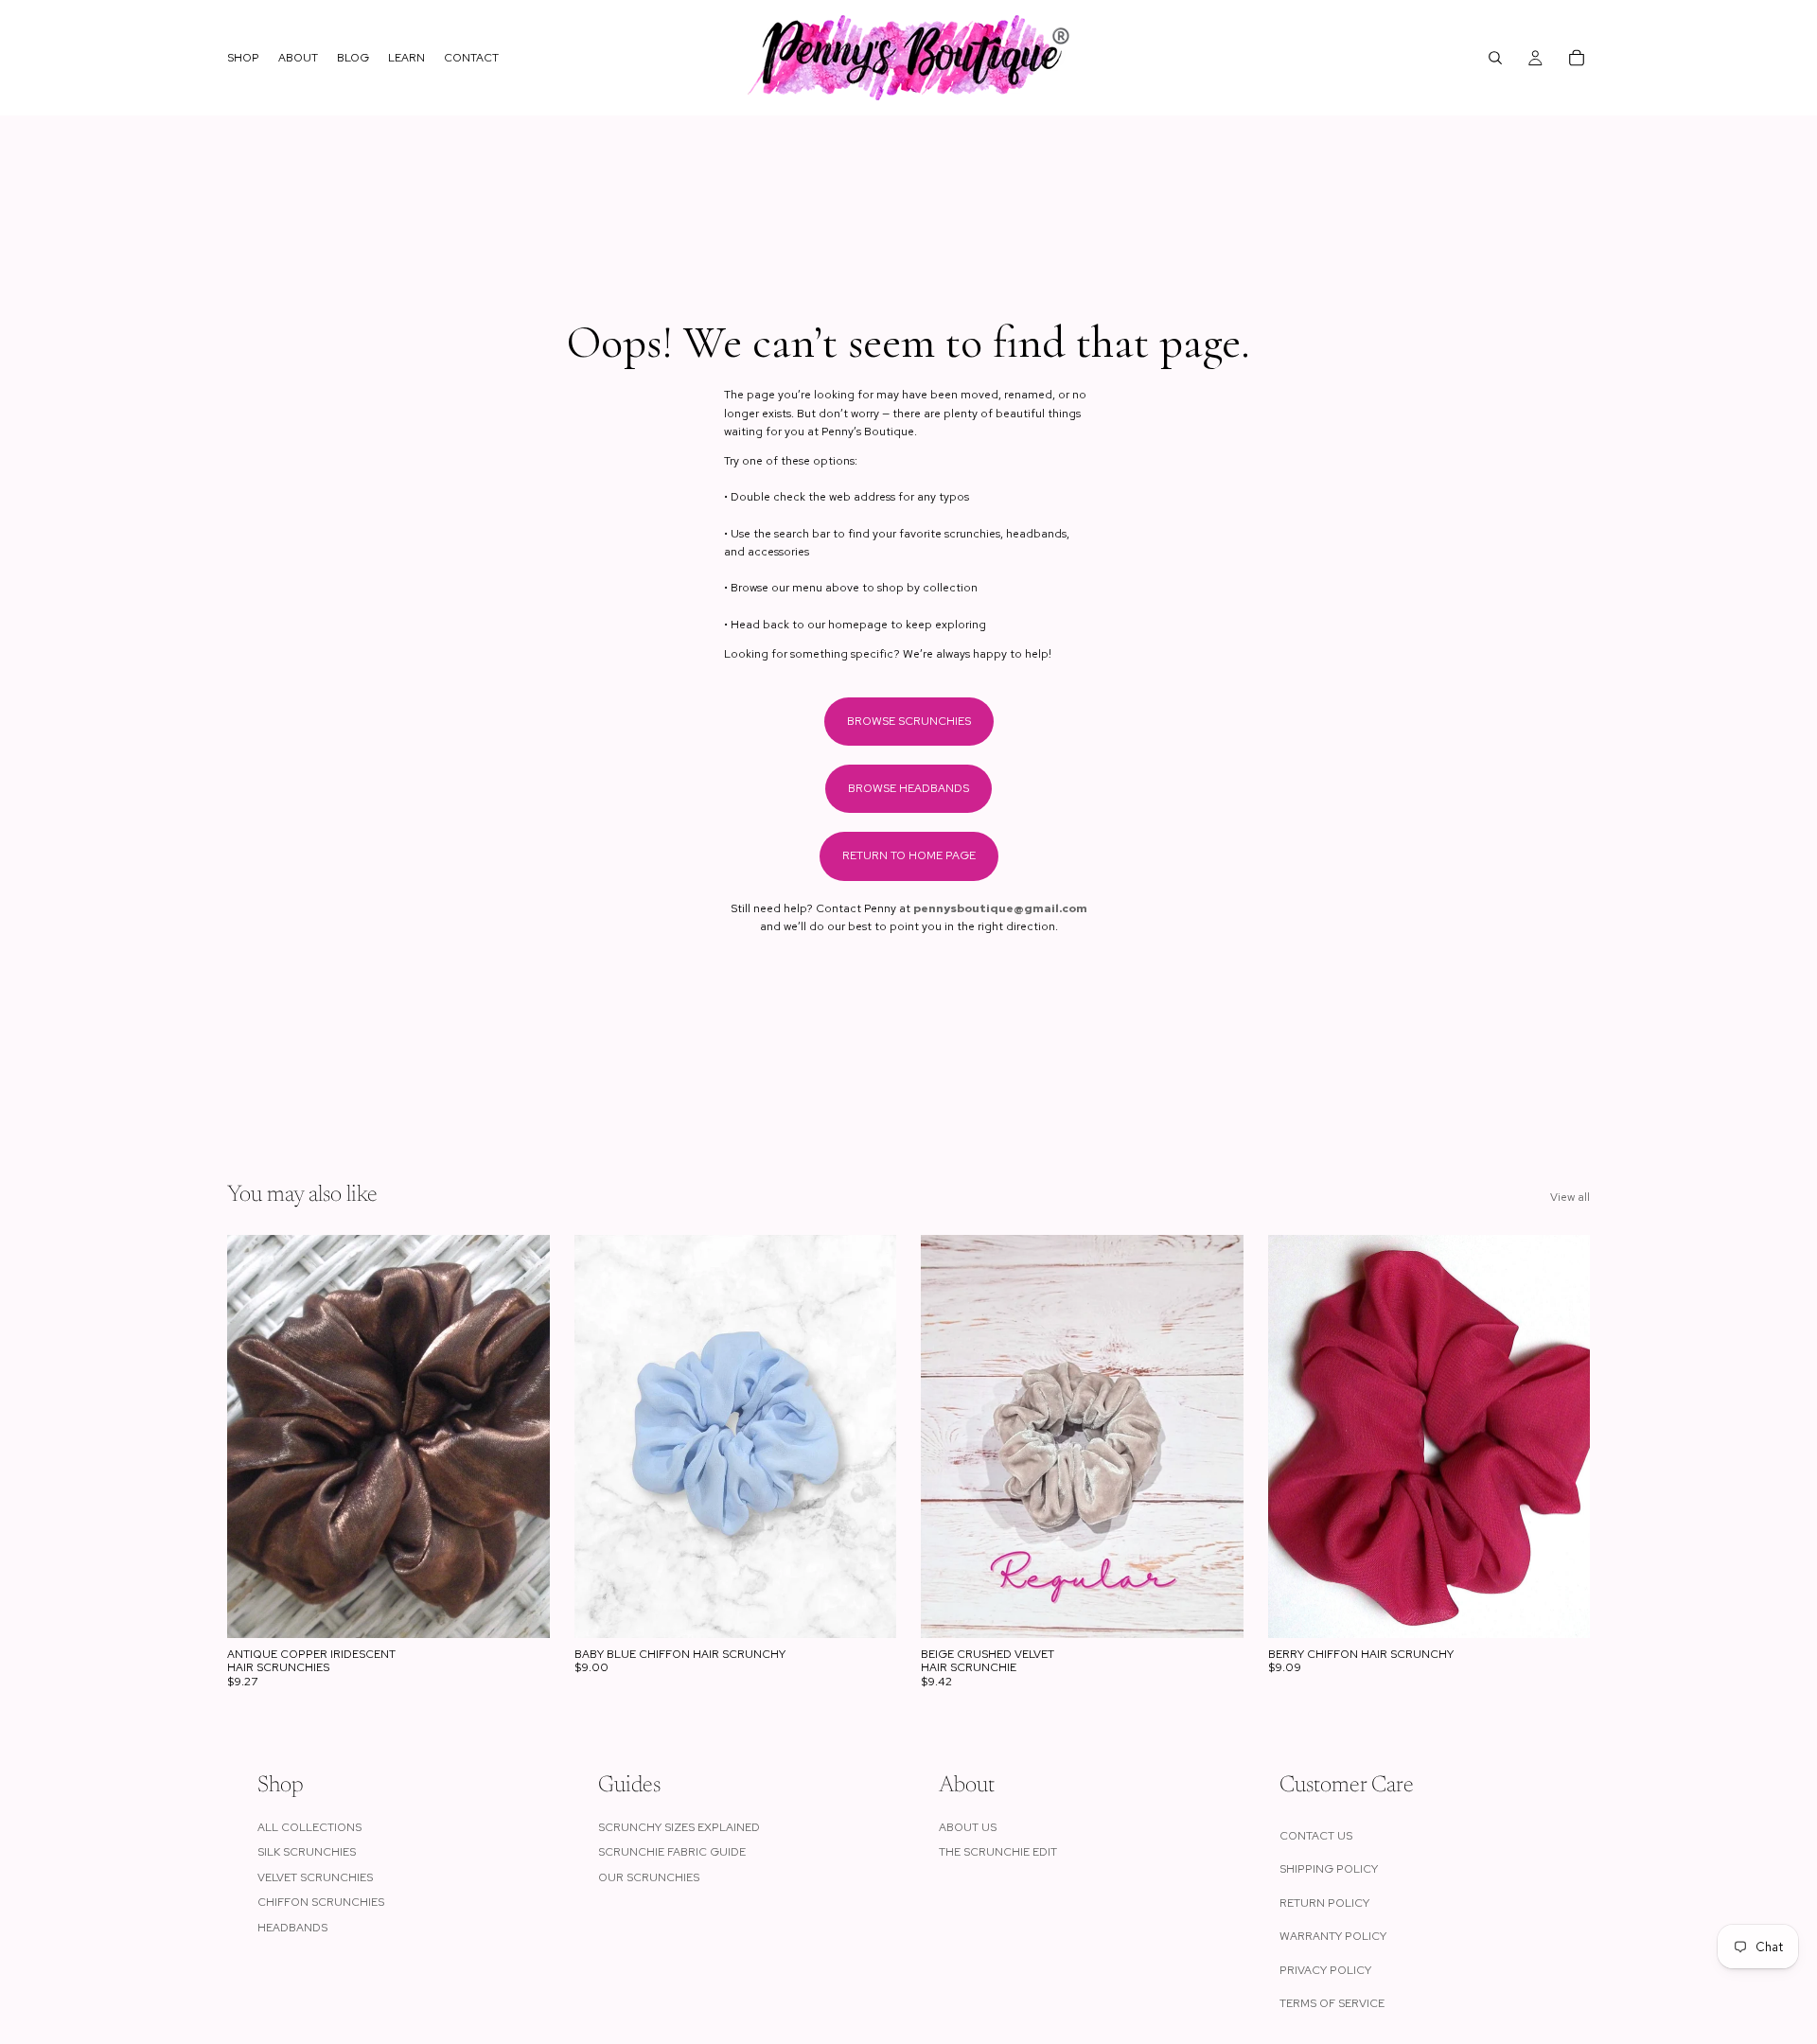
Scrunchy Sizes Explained (679, 1827)
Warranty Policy (1333, 1936)
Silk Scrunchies (307, 1852)
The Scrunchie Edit (998, 1852)
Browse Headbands (908, 788)
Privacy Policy (1325, 1970)
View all (1570, 1197)
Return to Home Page (909, 855)
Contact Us (1316, 1836)
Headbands (292, 1928)
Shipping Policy (1329, 1869)
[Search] (1495, 58)
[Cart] (1577, 58)
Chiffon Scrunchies (321, 1902)
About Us (968, 1827)
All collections (309, 1827)
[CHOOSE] (520, 1609)
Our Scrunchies (649, 1877)
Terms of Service (1332, 2003)
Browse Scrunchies (909, 721)
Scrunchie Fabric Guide (672, 1852)
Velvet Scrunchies (315, 1877)
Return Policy (1324, 1903)
